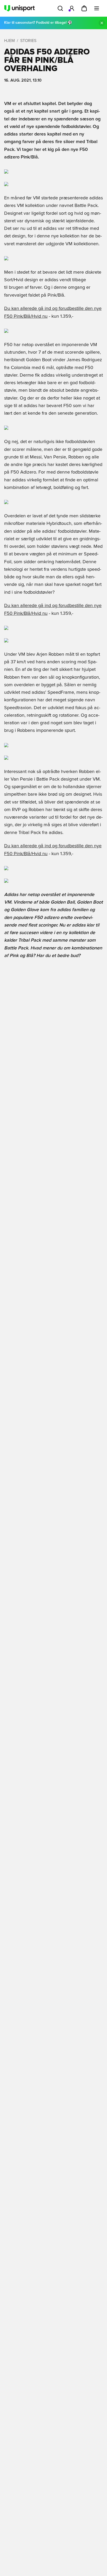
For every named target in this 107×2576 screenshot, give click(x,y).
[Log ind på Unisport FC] (72, 8)
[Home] (19, 8)
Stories (28, 41)
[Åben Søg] (60, 8)
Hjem (9, 41)
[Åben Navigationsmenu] (97, 8)
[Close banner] (102, 23)
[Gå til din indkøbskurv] (84, 8)
